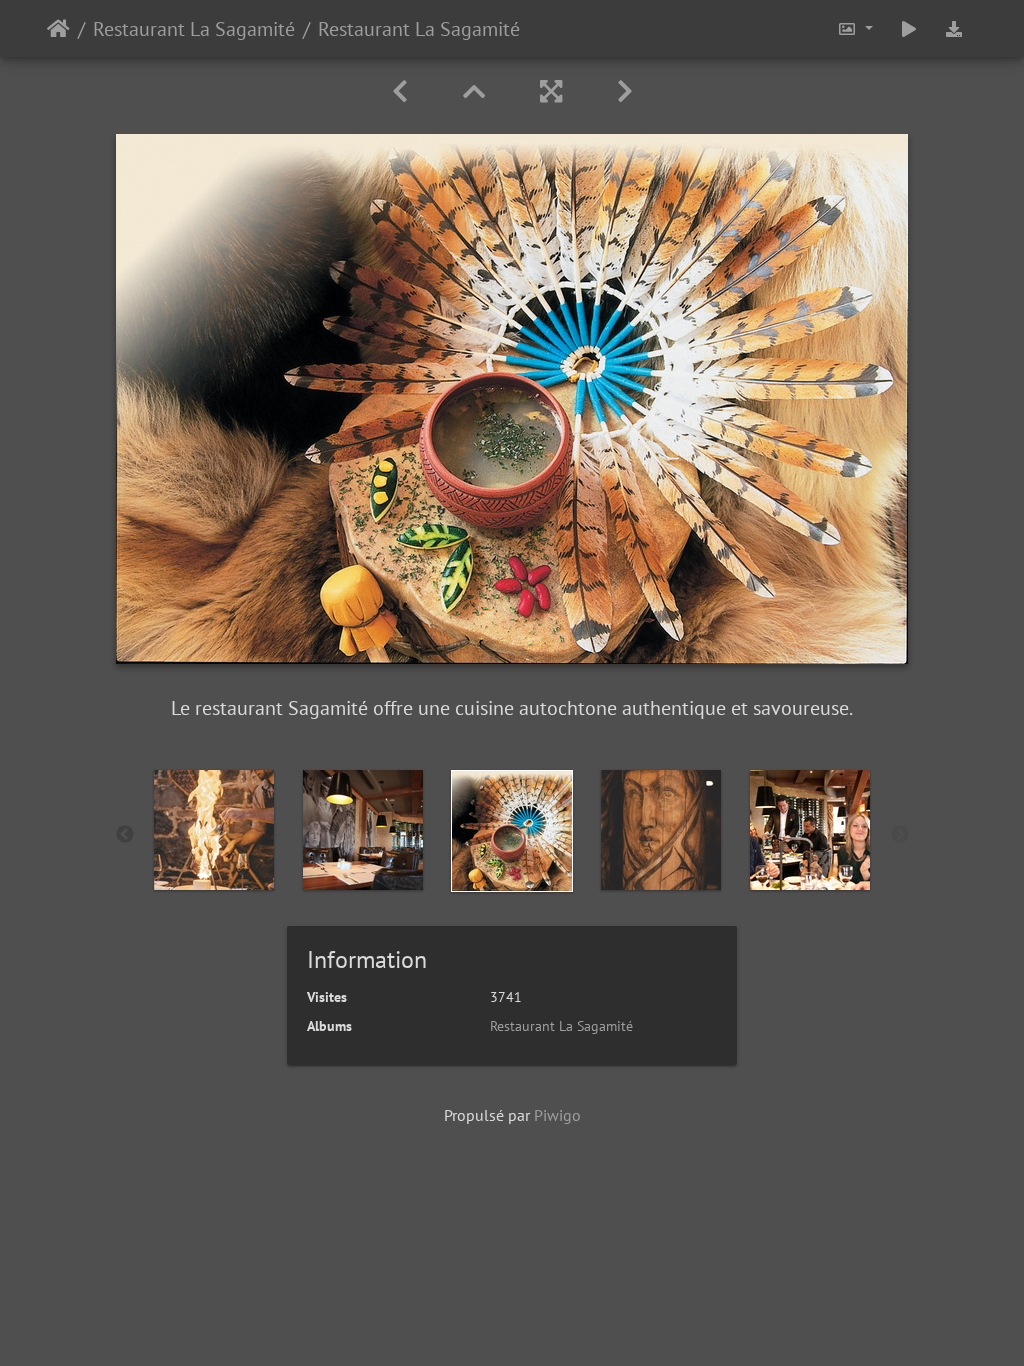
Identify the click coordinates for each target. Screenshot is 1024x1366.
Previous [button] (125, 835)
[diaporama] (909, 28)
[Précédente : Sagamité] (403, 91)
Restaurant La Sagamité (194, 29)
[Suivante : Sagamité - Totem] (625, 91)
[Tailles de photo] (855, 28)
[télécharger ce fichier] (954, 28)
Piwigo (557, 1115)
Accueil (58, 29)
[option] (214, 830)
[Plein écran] (554, 91)
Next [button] (900, 835)
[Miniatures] (477, 91)
